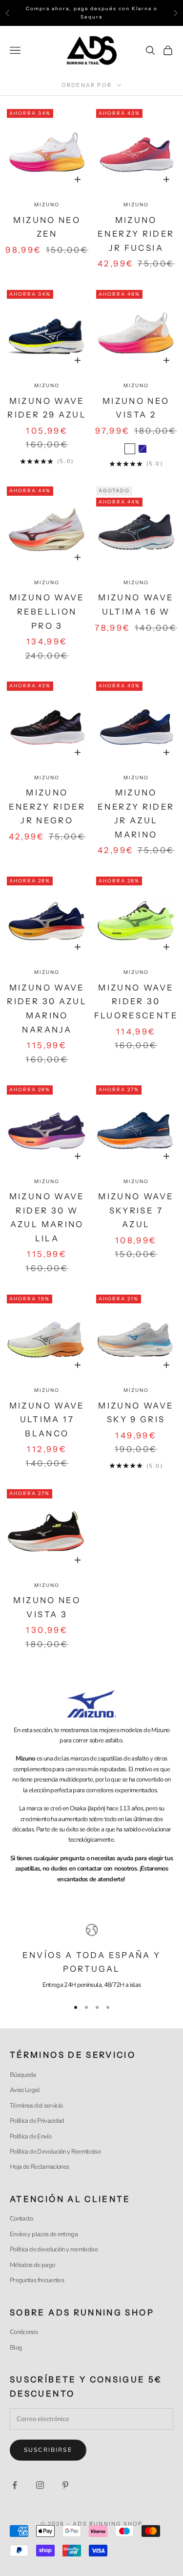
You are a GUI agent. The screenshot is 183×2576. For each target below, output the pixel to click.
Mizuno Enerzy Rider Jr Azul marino (136, 814)
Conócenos (24, 2332)
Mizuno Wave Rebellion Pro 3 (47, 611)
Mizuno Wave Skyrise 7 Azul (136, 1210)
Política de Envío (30, 2136)
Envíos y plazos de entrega (44, 2234)
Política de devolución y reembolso (54, 2249)
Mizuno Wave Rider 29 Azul (47, 408)
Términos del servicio (36, 2106)
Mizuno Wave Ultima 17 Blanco (47, 1420)
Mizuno (47, 205)
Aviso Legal (25, 2090)
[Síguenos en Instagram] (40, 2485)
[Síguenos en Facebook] (15, 2485)
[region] (91, 1957)
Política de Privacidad (37, 2121)
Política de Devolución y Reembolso (55, 2152)
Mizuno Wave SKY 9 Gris (136, 1413)
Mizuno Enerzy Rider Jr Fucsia (136, 234)
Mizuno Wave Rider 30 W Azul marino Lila (47, 1217)
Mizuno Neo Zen (47, 227)
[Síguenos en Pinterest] (65, 2485)
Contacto (21, 2219)
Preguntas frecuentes (37, 2280)
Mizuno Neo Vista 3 (47, 1607)
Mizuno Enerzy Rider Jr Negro (47, 806)
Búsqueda (23, 2075)
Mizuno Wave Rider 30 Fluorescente (136, 1002)
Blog (16, 2348)
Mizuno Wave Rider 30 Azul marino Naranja (47, 1009)
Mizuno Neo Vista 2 (136, 408)
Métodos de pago (32, 2265)
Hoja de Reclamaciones (39, 2167)
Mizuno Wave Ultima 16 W (136, 605)
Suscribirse (48, 2450)
